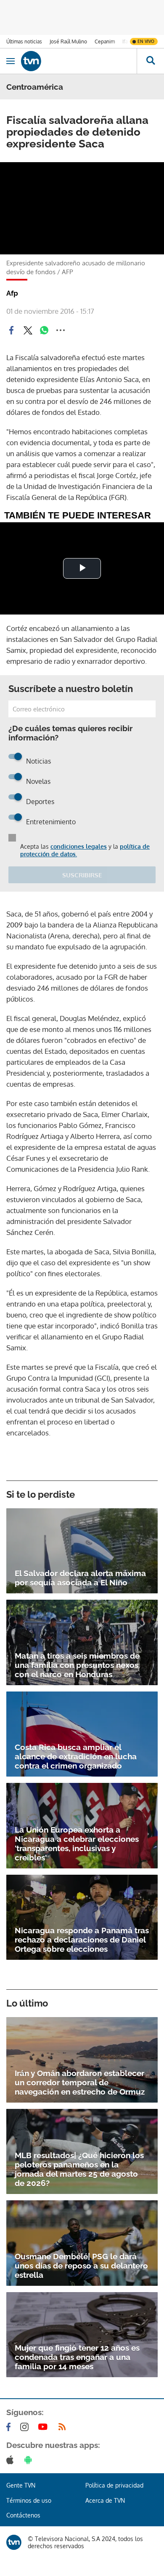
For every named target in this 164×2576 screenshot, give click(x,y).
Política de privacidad (114, 2485)
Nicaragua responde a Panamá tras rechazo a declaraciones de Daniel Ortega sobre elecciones (82, 1940)
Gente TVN (21, 2485)
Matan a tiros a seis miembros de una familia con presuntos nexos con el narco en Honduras (77, 1665)
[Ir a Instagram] (26, 2427)
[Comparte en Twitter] (28, 330)
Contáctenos (23, 2515)
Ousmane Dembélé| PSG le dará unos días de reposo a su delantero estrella (81, 2266)
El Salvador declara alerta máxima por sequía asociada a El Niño (80, 1578)
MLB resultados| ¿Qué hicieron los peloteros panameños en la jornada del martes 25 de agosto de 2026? (79, 2169)
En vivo (146, 41)
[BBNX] (14, 2542)
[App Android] (30, 2460)
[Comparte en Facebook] (11, 330)
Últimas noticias (24, 41)
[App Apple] (12, 2460)
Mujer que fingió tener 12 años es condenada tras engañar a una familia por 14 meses (77, 2357)
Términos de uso (29, 2500)
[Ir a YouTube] (45, 2427)
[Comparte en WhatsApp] (44, 330)
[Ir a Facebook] (10, 2427)
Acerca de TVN (105, 2500)
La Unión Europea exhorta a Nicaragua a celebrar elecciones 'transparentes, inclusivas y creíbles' (77, 1844)
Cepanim (105, 41)
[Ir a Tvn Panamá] (79, 61)
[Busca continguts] (150, 61)
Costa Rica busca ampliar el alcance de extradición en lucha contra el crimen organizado (76, 1756)
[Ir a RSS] (64, 2427)
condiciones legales (79, 846)
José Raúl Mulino (68, 41)
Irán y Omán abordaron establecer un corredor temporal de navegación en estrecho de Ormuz (80, 2082)
